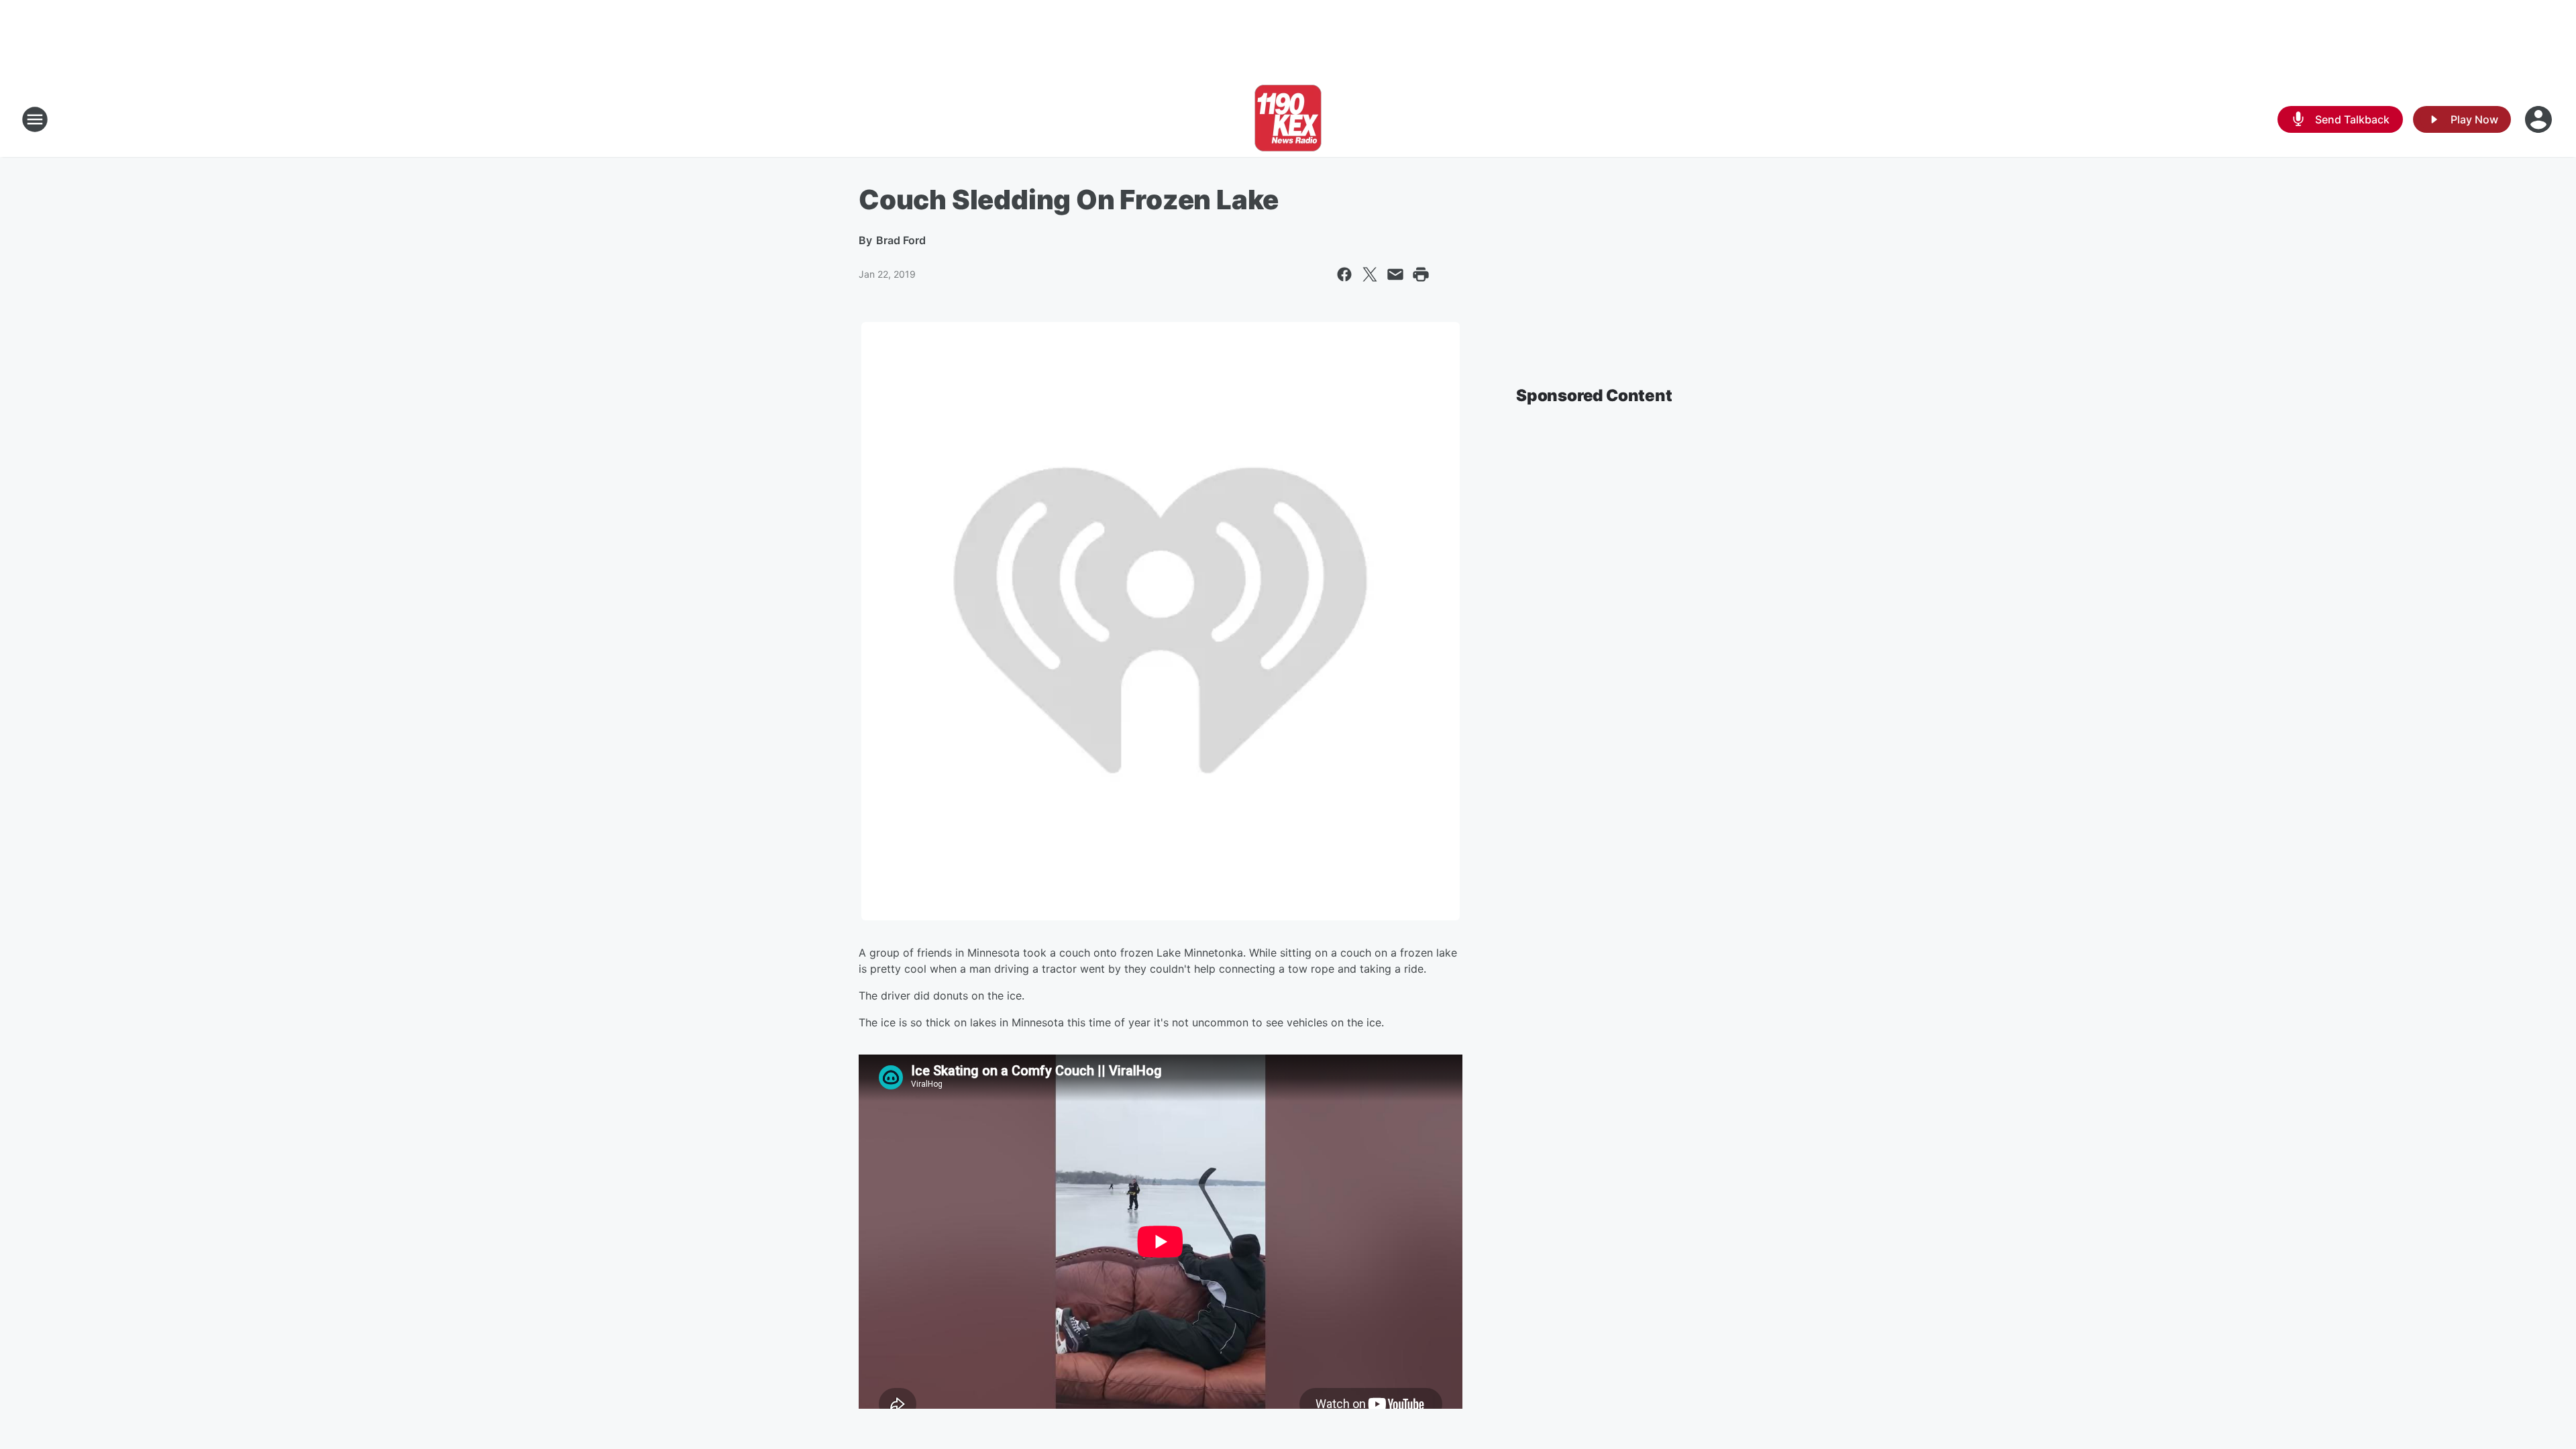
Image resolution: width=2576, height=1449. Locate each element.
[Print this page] (1421, 274)
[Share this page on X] (1370, 274)
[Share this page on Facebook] (1344, 274)
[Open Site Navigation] (35, 119)
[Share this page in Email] (1395, 274)
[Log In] (2540, 119)
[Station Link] (1288, 119)
